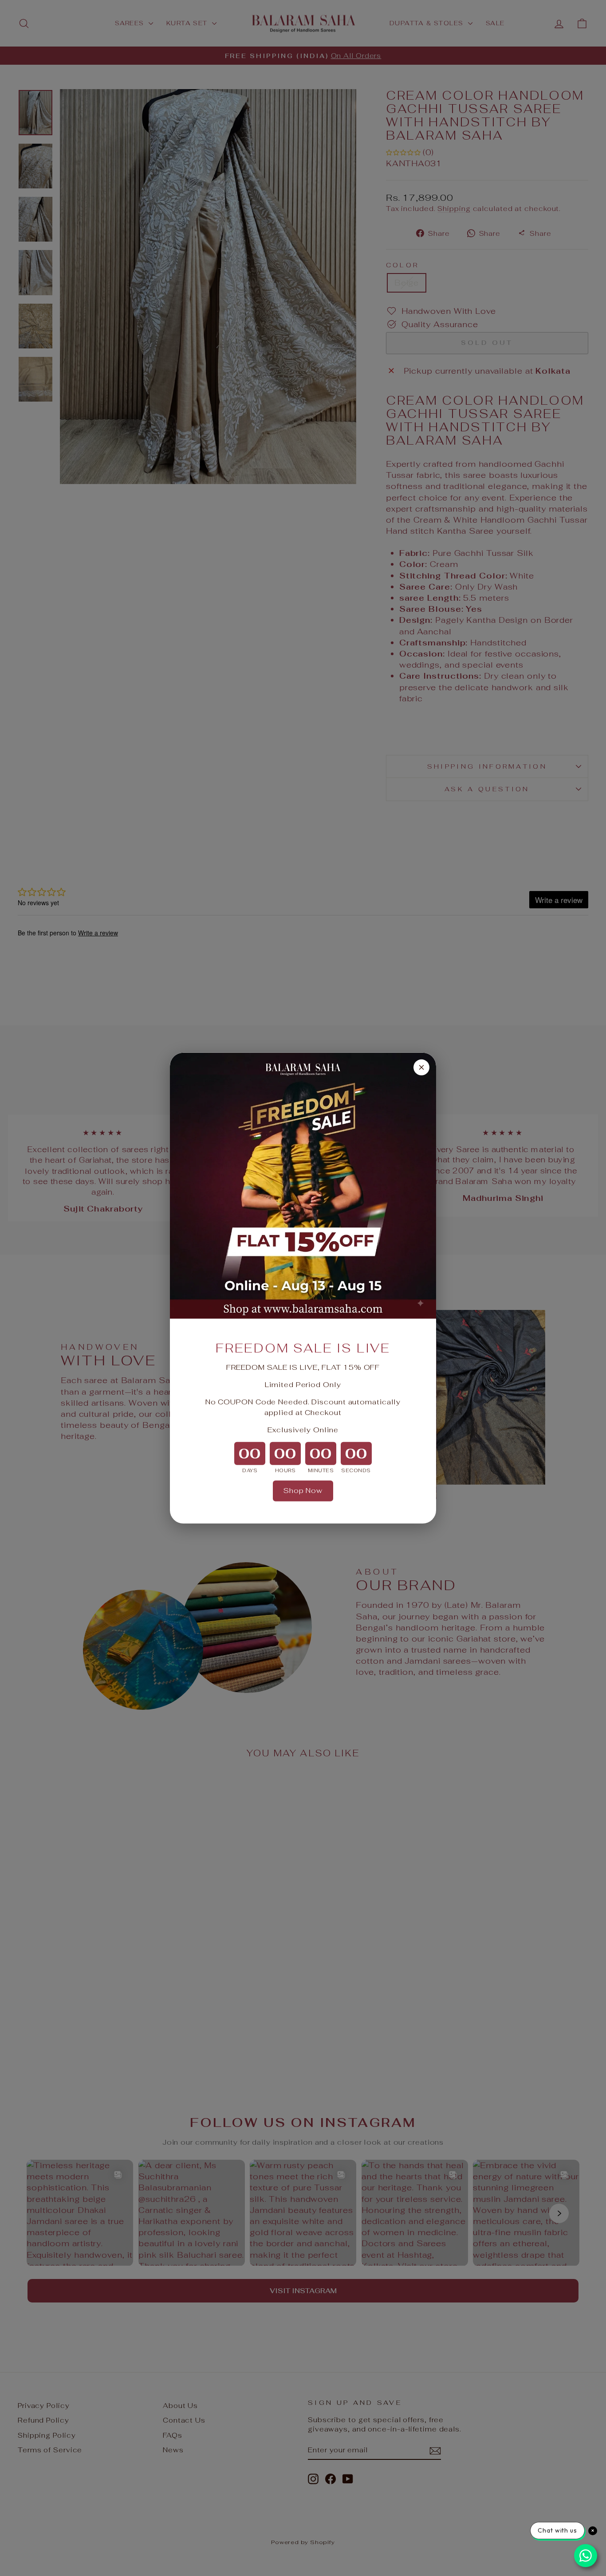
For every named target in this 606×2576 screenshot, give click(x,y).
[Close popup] (421, 1067)
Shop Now (303, 1491)
